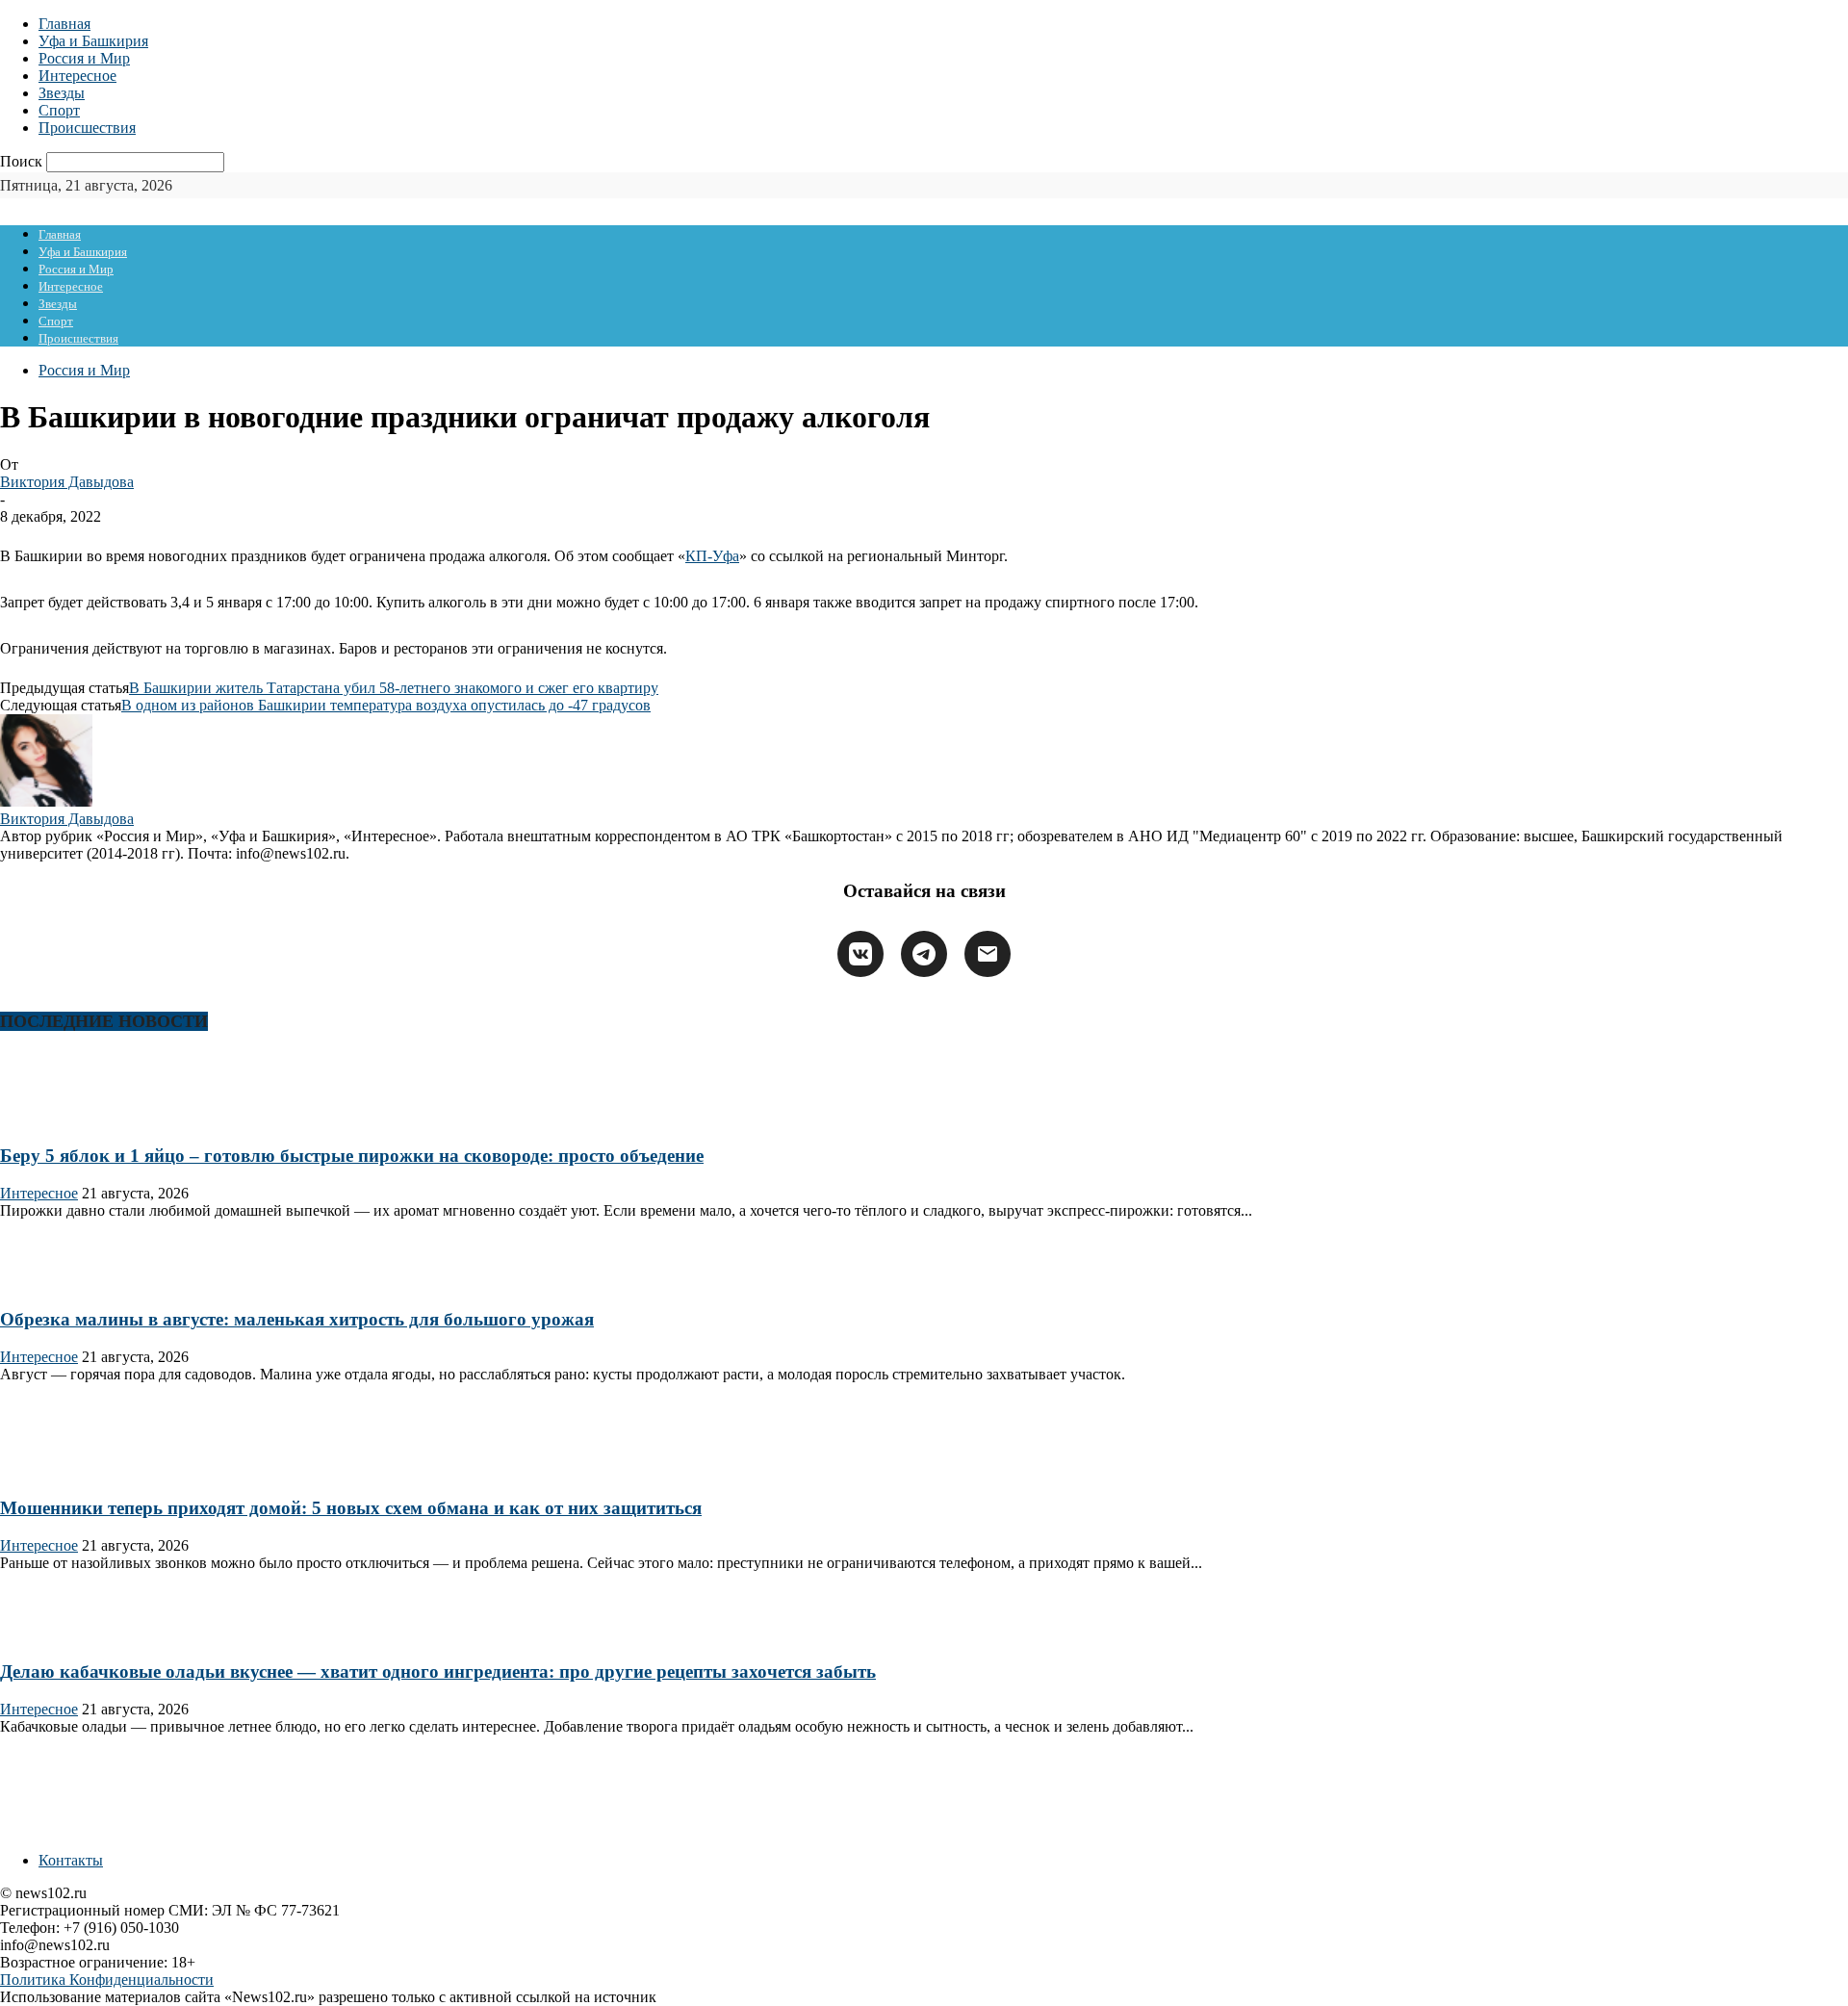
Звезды (62, 93)
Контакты (71, 1860)
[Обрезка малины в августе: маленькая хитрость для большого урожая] (62, 1283)
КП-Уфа (712, 556)
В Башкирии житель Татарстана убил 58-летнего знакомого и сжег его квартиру (394, 688)
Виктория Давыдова (67, 482)
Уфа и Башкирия (93, 41)
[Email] (988, 954)
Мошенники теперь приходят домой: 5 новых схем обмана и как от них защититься (351, 1508)
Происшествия (87, 128)
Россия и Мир (84, 58)
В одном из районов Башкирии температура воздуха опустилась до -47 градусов (386, 705)
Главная (64, 24)
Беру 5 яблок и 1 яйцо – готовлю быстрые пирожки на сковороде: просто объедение (352, 1156)
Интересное (77, 76)
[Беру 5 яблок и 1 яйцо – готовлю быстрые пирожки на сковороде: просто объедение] (62, 1118)
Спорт (59, 110)
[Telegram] (924, 954)
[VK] (860, 954)
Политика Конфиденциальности (107, 1980)
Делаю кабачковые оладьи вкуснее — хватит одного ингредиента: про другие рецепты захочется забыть (438, 1672)
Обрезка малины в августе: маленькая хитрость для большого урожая (297, 1319)
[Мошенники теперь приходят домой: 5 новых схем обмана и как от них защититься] (62, 1470)
